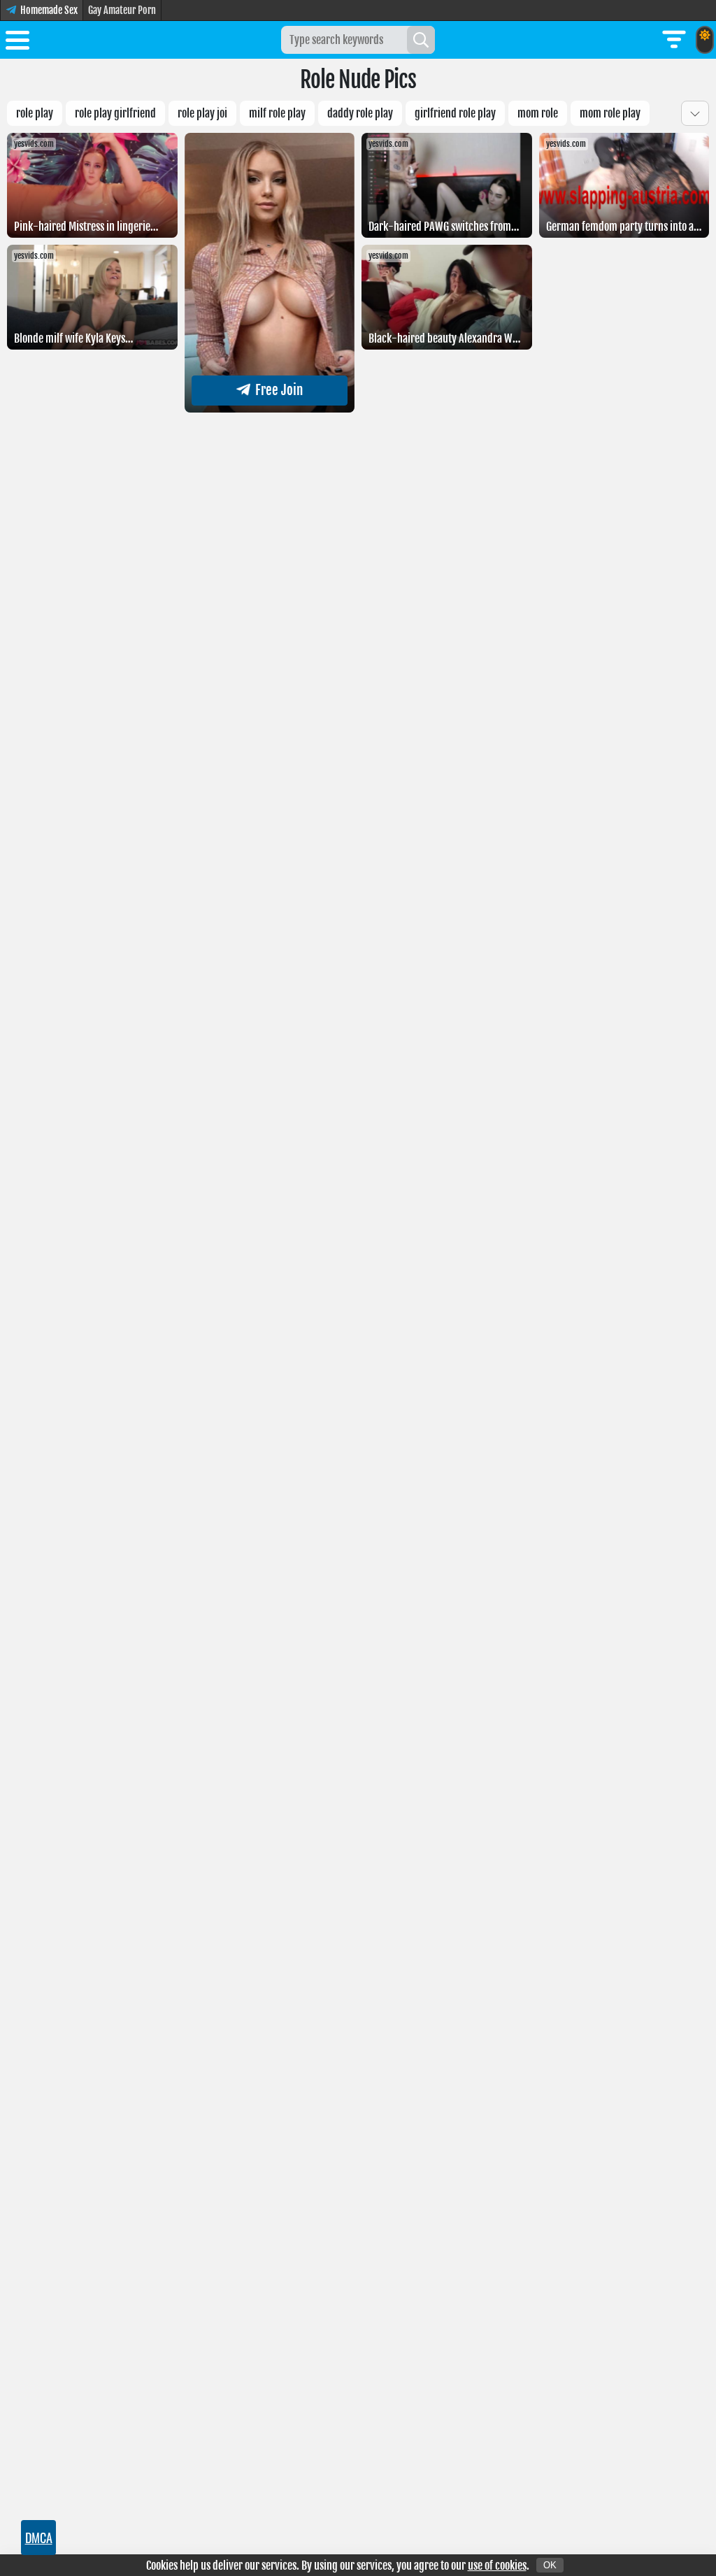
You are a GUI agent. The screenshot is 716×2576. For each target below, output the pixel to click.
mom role (538, 113)
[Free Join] (270, 408)
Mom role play (610, 113)
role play (35, 113)
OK (550, 2565)
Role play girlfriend (115, 113)
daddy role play (360, 113)
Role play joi (202, 113)
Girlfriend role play (455, 113)
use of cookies (497, 2566)
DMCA (39, 2538)
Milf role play (277, 113)
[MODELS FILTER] (674, 40)
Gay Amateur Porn (122, 10)
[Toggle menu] (17, 43)
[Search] (421, 40)
